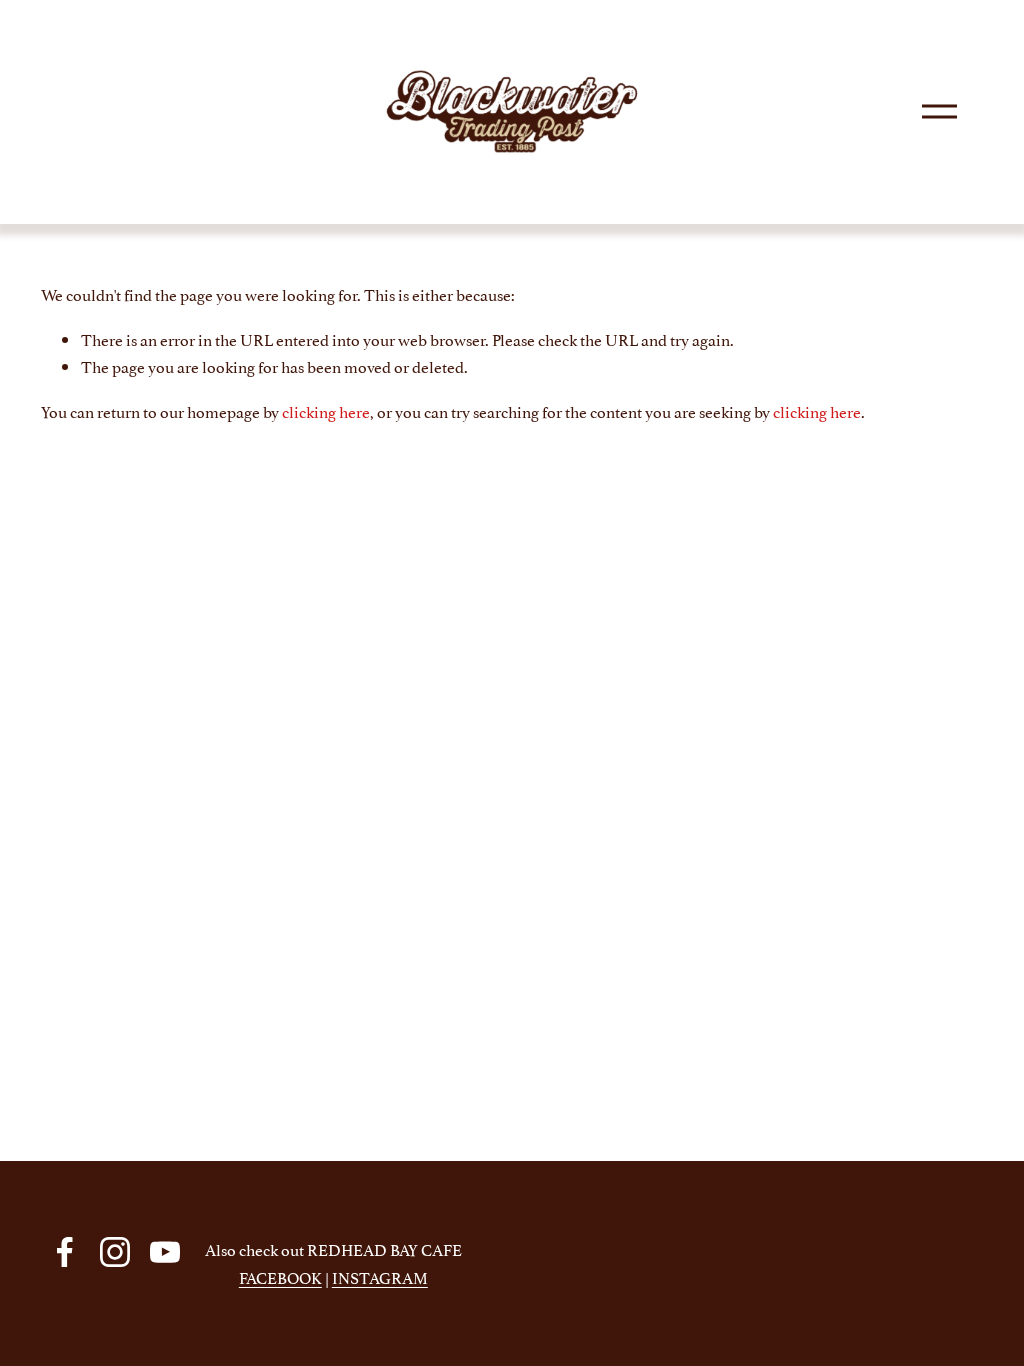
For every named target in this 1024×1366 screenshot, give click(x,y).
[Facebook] (65, 1252)
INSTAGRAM (380, 1277)
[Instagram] (115, 1252)
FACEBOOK (280, 1277)
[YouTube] (165, 1252)
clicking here (326, 411)
